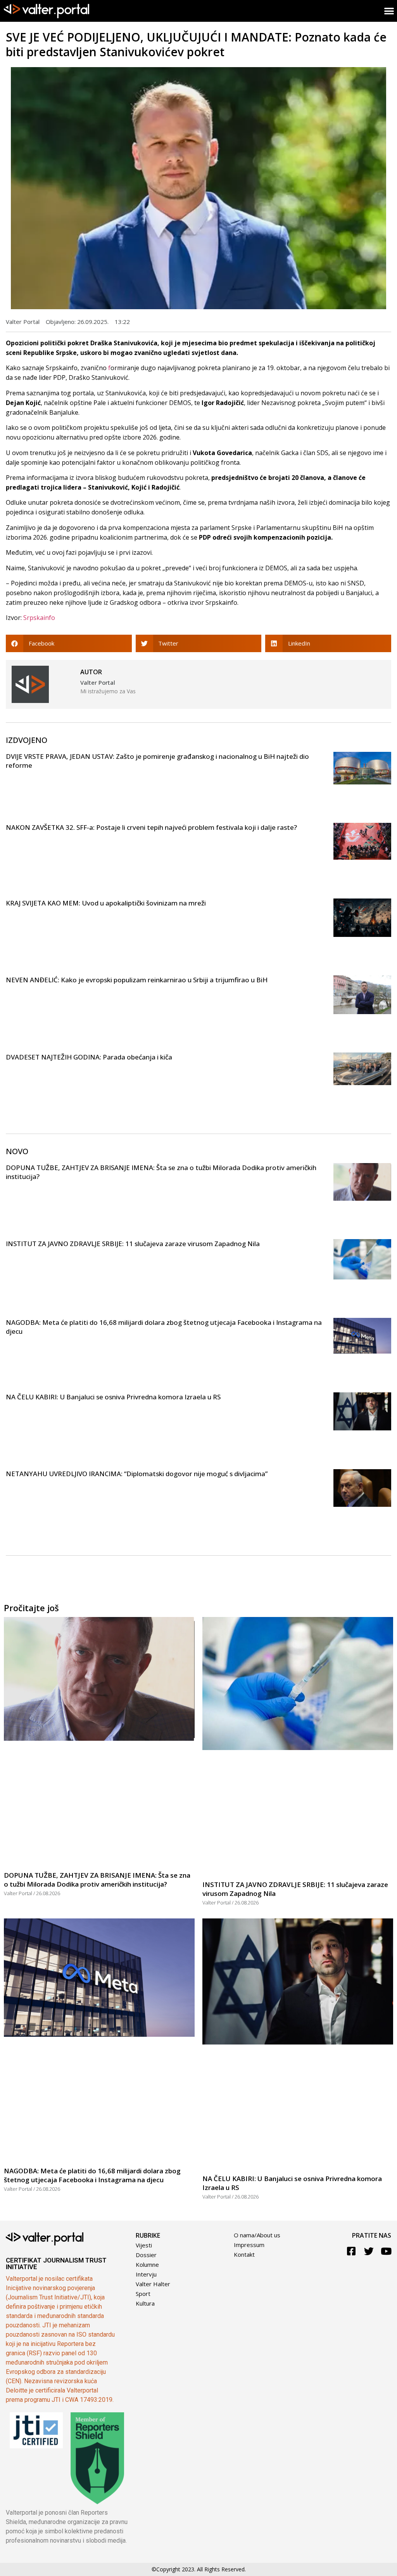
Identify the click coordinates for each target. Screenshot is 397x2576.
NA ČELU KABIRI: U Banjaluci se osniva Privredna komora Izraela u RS (113, 1397)
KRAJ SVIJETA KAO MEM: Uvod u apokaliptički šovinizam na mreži (106, 903)
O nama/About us (257, 2235)
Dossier (146, 2255)
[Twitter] (369, 2251)
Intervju (146, 2274)
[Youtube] (386, 2251)
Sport (143, 2294)
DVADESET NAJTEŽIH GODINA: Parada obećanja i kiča (89, 1057)
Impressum (249, 2245)
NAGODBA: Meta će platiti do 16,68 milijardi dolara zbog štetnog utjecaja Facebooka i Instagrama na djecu (92, 2175)
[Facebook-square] (351, 2251)
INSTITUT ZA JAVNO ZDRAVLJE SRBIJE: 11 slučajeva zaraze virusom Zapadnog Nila (133, 1244)
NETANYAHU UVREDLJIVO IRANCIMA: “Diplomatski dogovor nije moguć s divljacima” (137, 1474)
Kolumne (147, 2264)
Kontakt (244, 2254)
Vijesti (144, 2245)
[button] (69, 643)
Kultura (145, 2303)
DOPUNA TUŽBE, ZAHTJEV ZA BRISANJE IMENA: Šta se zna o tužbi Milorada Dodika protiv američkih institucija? (97, 1880)
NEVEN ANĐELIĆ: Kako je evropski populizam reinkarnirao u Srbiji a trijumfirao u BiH (137, 980)
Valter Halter (153, 2284)
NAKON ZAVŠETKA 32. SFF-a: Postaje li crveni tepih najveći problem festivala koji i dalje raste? (151, 827)
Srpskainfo (39, 618)
